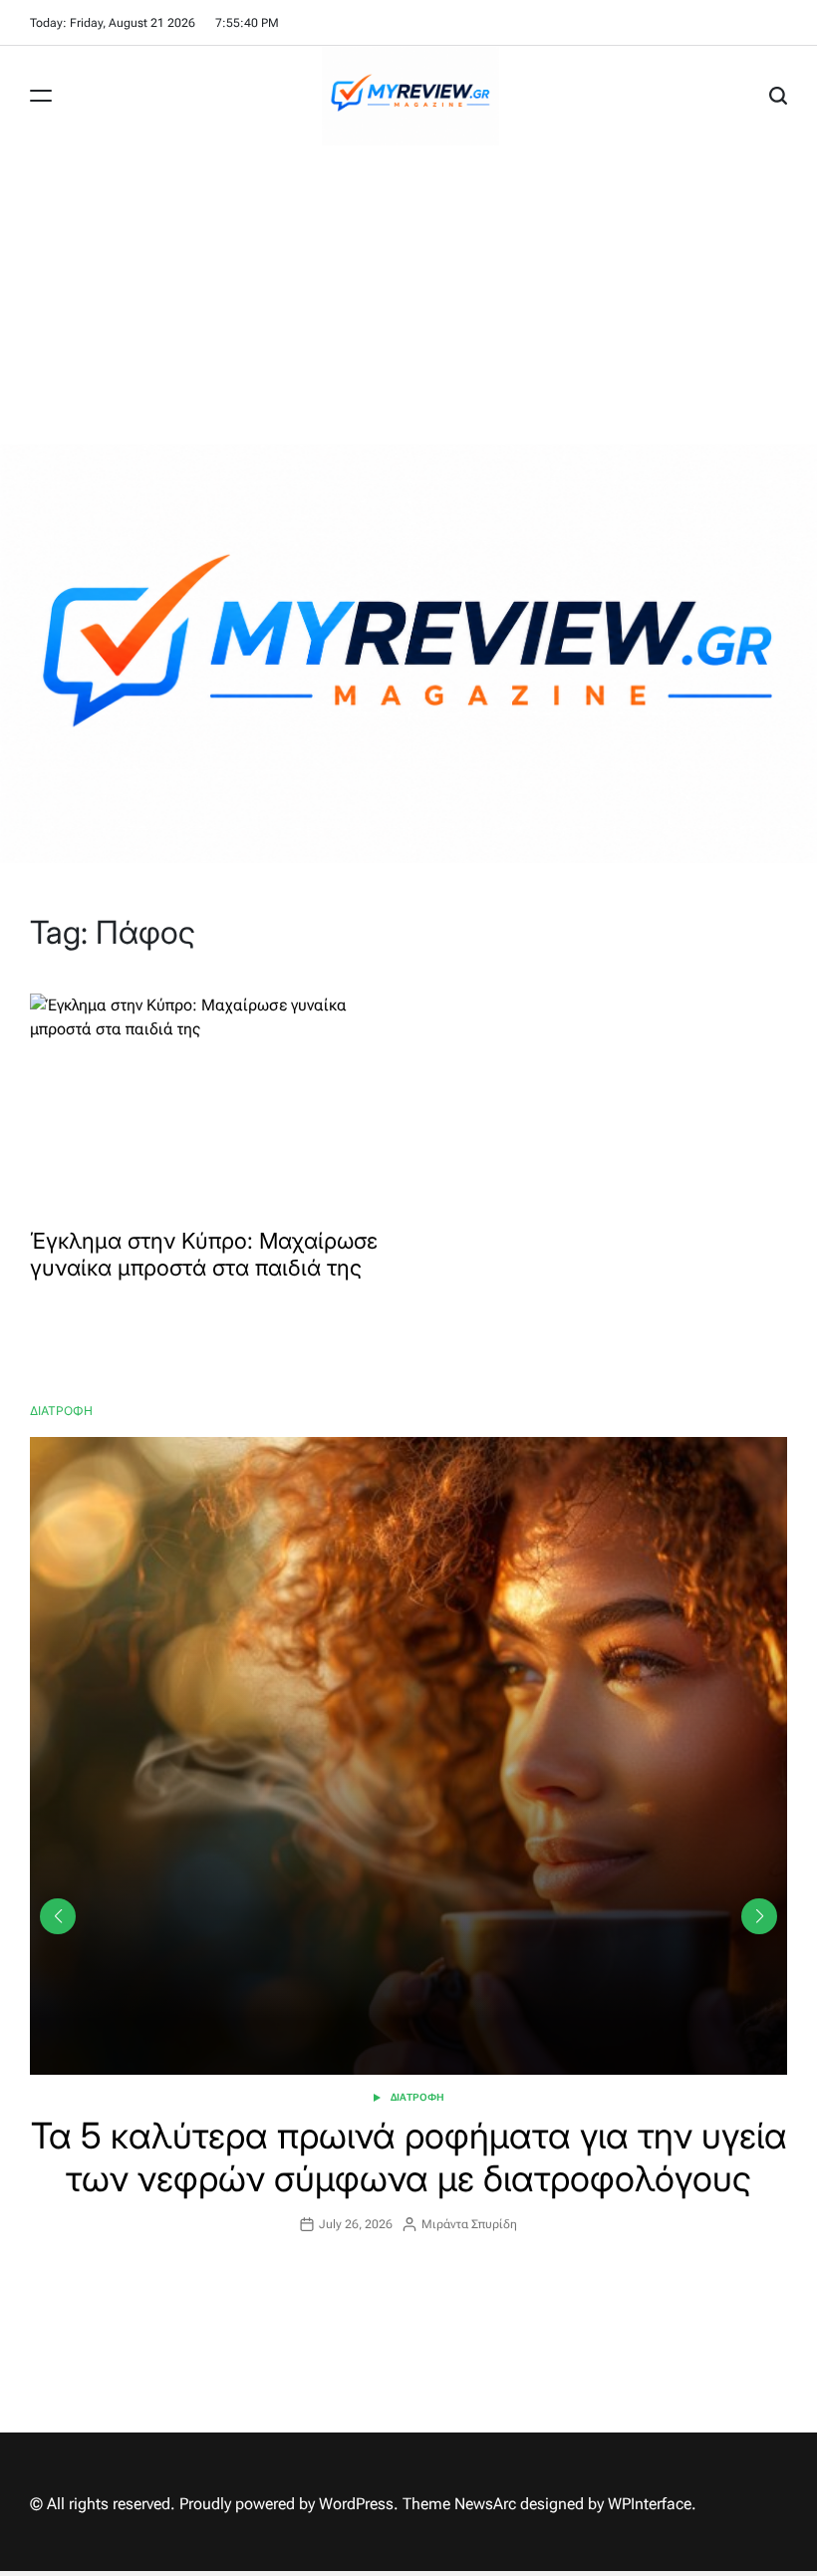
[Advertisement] (408, 295)
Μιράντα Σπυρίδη (469, 2224)
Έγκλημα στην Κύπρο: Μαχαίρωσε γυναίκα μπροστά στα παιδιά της (204, 1254)
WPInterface (650, 2504)
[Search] (778, 96)
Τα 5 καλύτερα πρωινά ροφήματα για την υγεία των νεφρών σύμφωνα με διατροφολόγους (409, 2157)
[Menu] (41, 96)
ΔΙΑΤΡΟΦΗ (417, 2097)
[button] (759, 1916)
